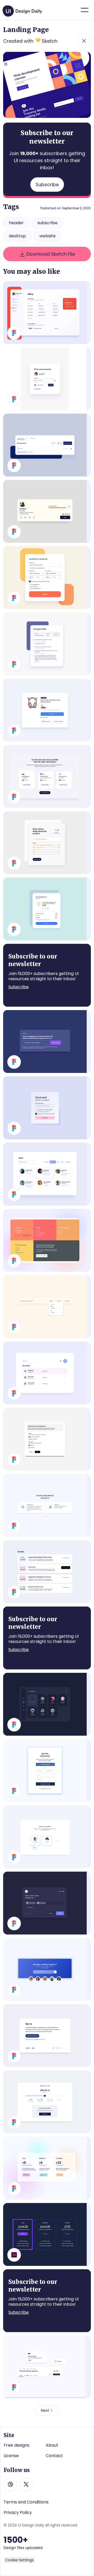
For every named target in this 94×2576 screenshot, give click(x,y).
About (52, 2445)
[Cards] (47, 2367)
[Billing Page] (47, 313)
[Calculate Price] (47, 2102)
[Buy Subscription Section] (47, 776)
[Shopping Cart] (47, 909)
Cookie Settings (19, 2560)
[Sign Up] (47, 1771)
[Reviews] (47, 843)
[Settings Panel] (47, 1439)
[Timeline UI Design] (47, 644)
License (11, 2456)
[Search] (47, 1307)
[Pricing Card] (47, 2168)
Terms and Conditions (26, 2502)
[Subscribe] (47, 1042)
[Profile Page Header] (47, 511)
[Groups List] (47, 1704)
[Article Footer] (47, 2036)
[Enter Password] (47, 379)
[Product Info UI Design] (47, 710)
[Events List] (47, 1572)
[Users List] (47, 1174)
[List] (47, 1373)
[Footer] (47, 1240)
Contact (54, 2456)
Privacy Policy (18, 2513)
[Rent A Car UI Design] (47, 578)
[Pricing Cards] (47, 2234)
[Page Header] (47, 445)
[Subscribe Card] (47, 1108)
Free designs (17, 2445)
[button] (85, 10)
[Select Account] (47, 1837)
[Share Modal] (47, 1903)
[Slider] (47, 1505)
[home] (23, 9)
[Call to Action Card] (47, 1969)
